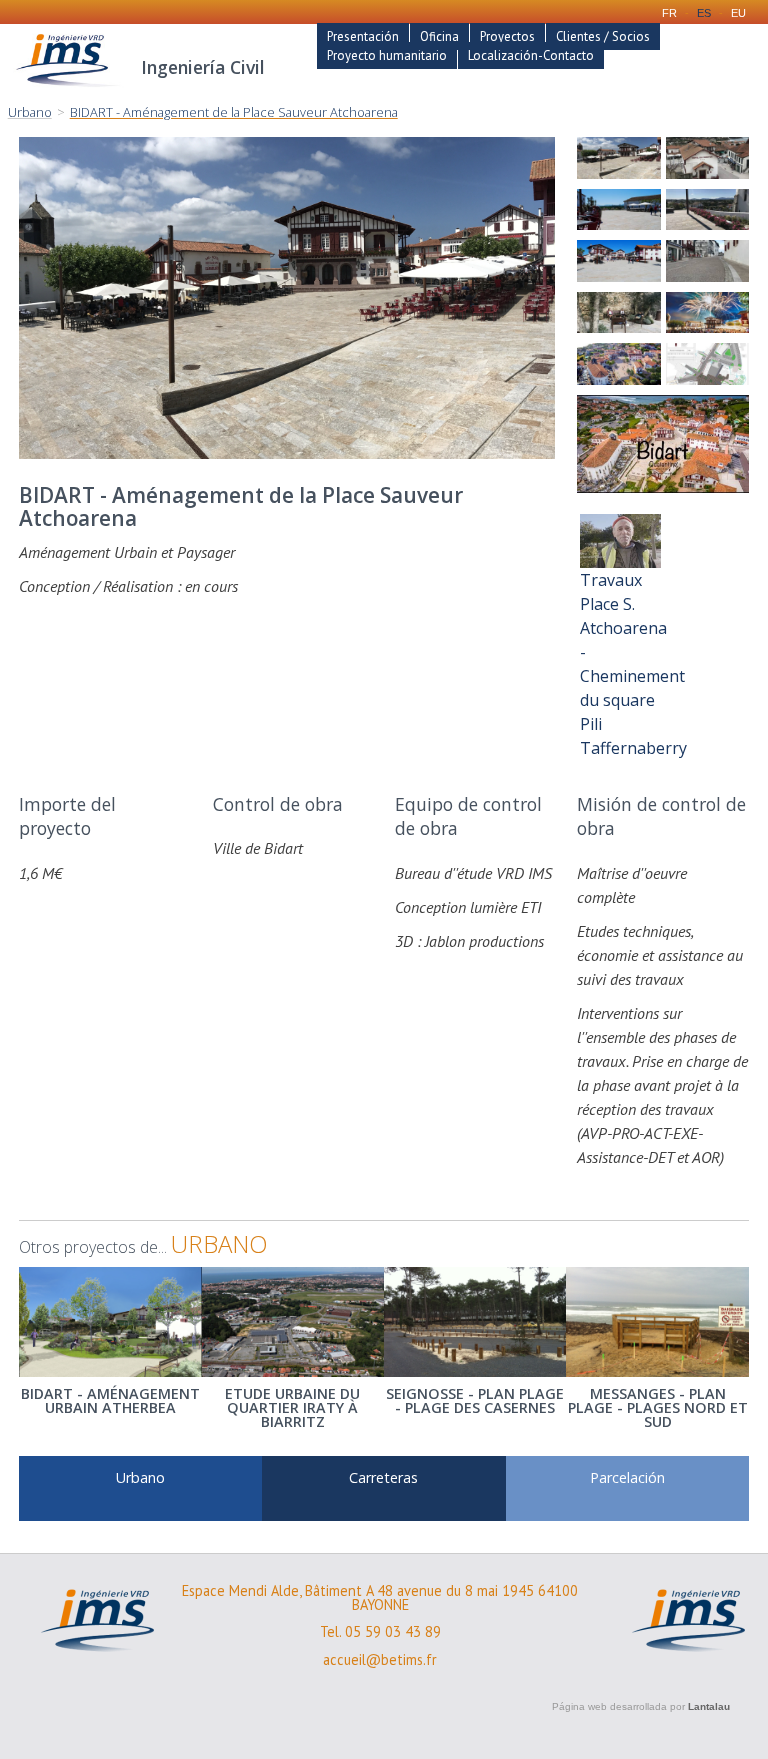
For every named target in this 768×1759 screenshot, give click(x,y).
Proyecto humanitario (387, 55)
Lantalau (709, 1706)
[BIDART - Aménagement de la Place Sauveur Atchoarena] (618, 158)
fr (669, 13)
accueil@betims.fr (380, 1660)
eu (738, 13)
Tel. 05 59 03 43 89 (380, 1632)
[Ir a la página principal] (69, 91)
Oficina (439, 36)
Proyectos (507, 36)
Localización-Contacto (531, 55)
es (704, 13)
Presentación (363, 36)
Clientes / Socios (603, 36)
